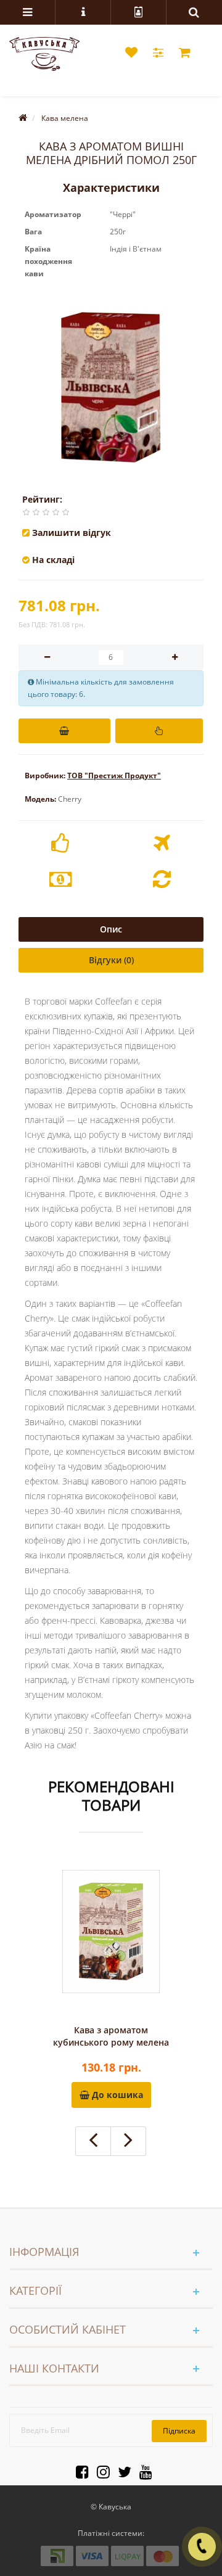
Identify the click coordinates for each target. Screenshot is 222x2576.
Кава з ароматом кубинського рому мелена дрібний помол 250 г (111, 2036)
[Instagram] (100, 2470)
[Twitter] (121, 2470)
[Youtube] (143, 2470)
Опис (111, 929)
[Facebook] (79, 2470)
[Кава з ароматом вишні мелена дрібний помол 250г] (111, 387)
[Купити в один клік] (159, 731)
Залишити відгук (72, 533)
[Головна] (23, 118)
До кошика (116, 2095)
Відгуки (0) (111, 960)
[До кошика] (64, 731)
